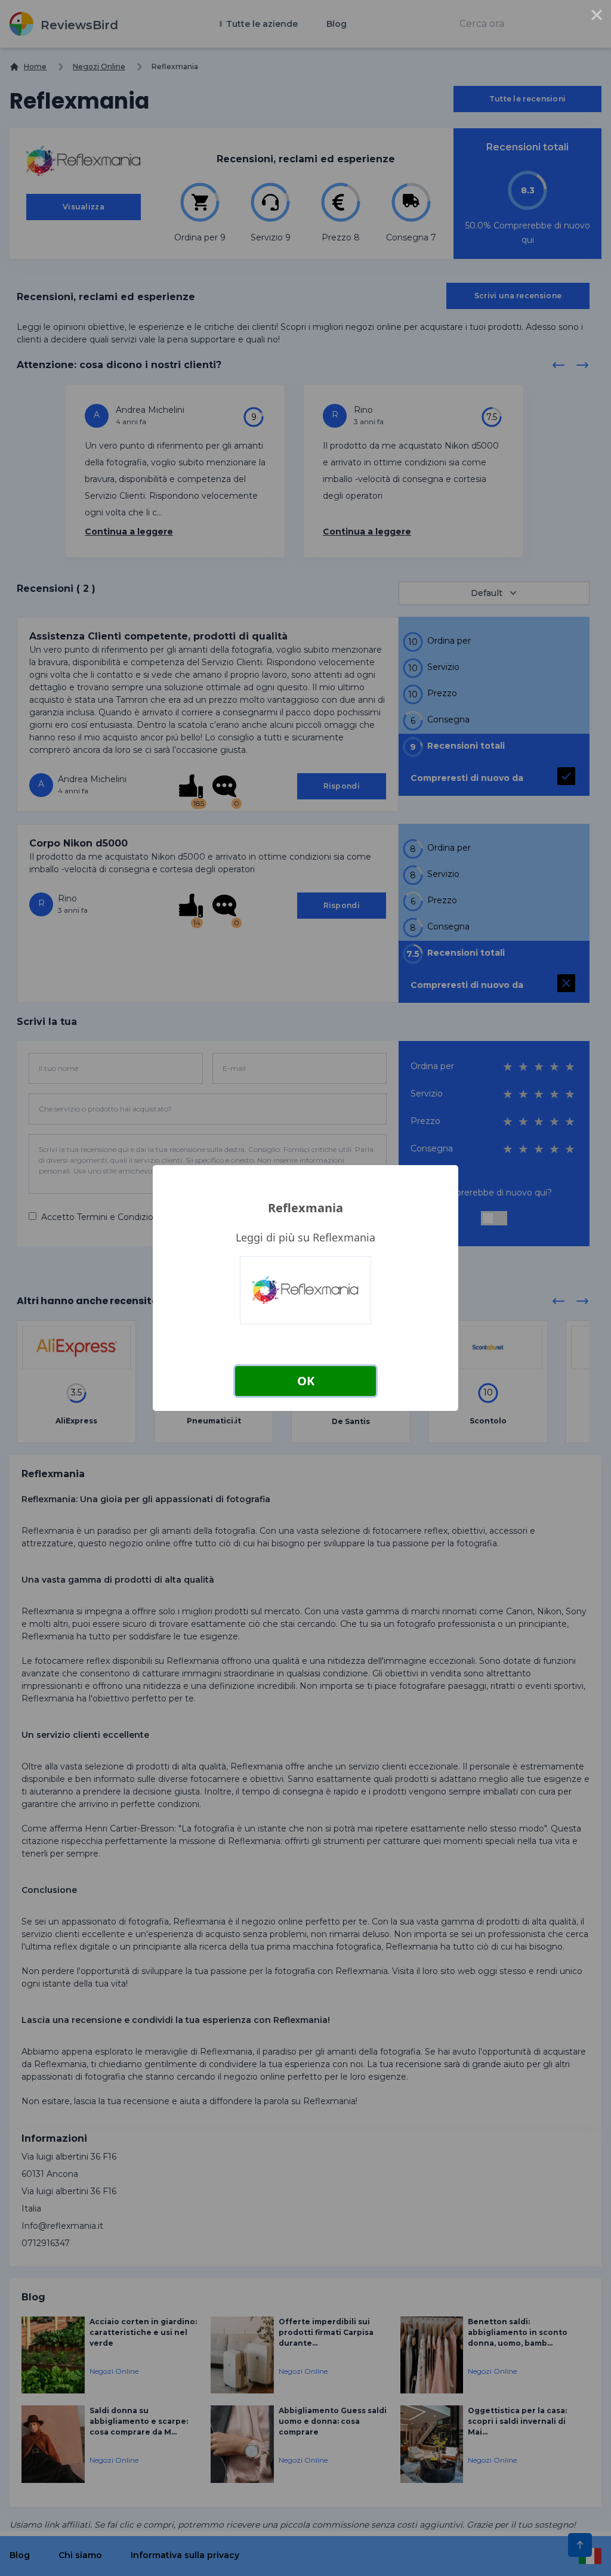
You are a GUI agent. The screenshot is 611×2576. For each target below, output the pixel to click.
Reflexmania (305, 1208)
